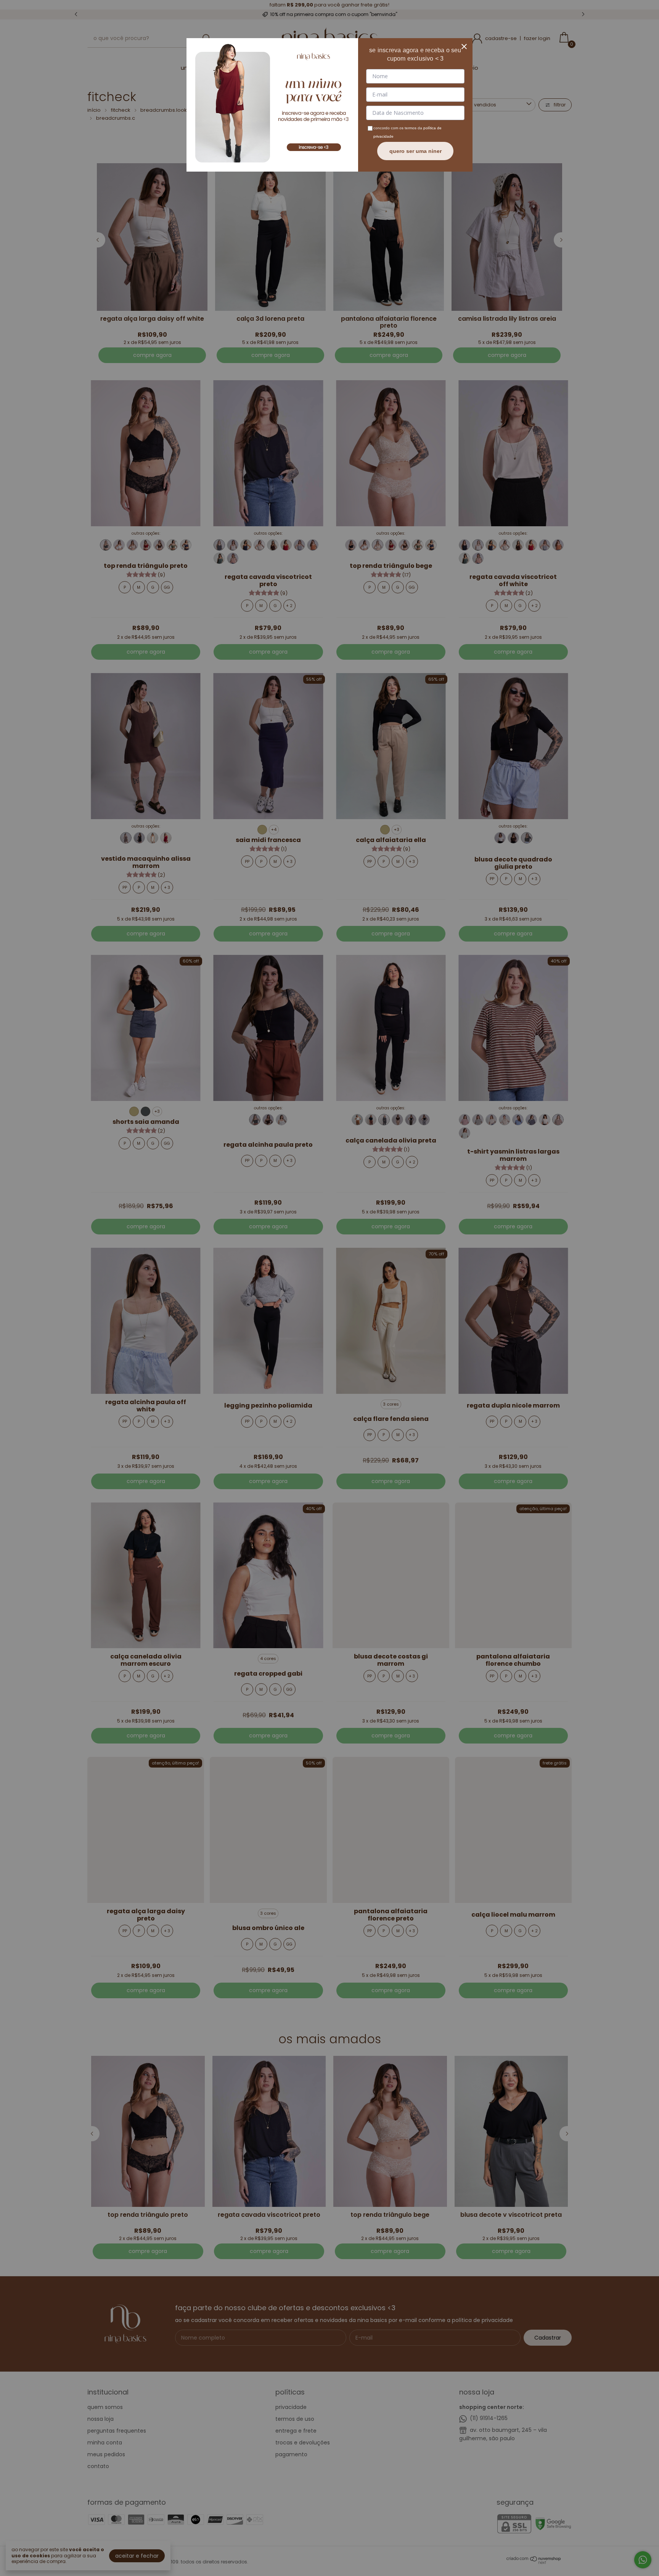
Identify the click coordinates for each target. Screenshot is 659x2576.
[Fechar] (464, 47)
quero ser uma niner (415, 151)
